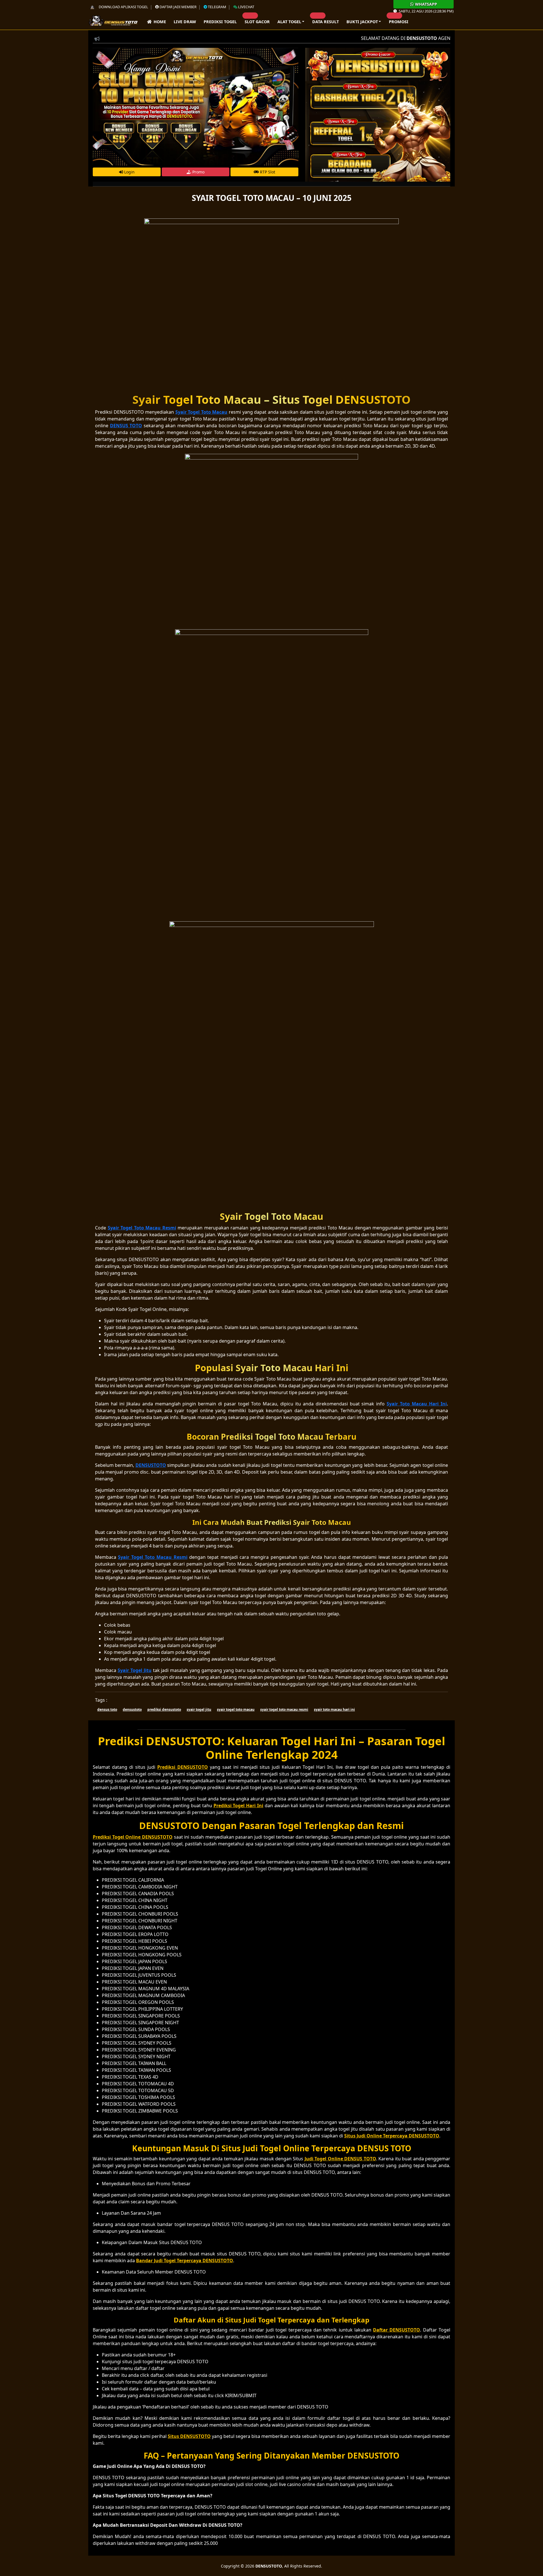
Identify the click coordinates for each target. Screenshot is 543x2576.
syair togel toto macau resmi (284, 1709)
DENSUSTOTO (269, 2566)
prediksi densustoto (164, 1709)
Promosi (399, 22)
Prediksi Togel (220, 22)
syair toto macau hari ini (334, 1709)
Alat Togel (289, 22)
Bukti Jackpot (362, 22)
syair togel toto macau (236, 1709)
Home (159, 22)
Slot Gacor (257, 22)
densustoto (132, 1709)
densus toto (107, 1709)
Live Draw (185, 22)
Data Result (326, 22)
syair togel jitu (199, 1709)
